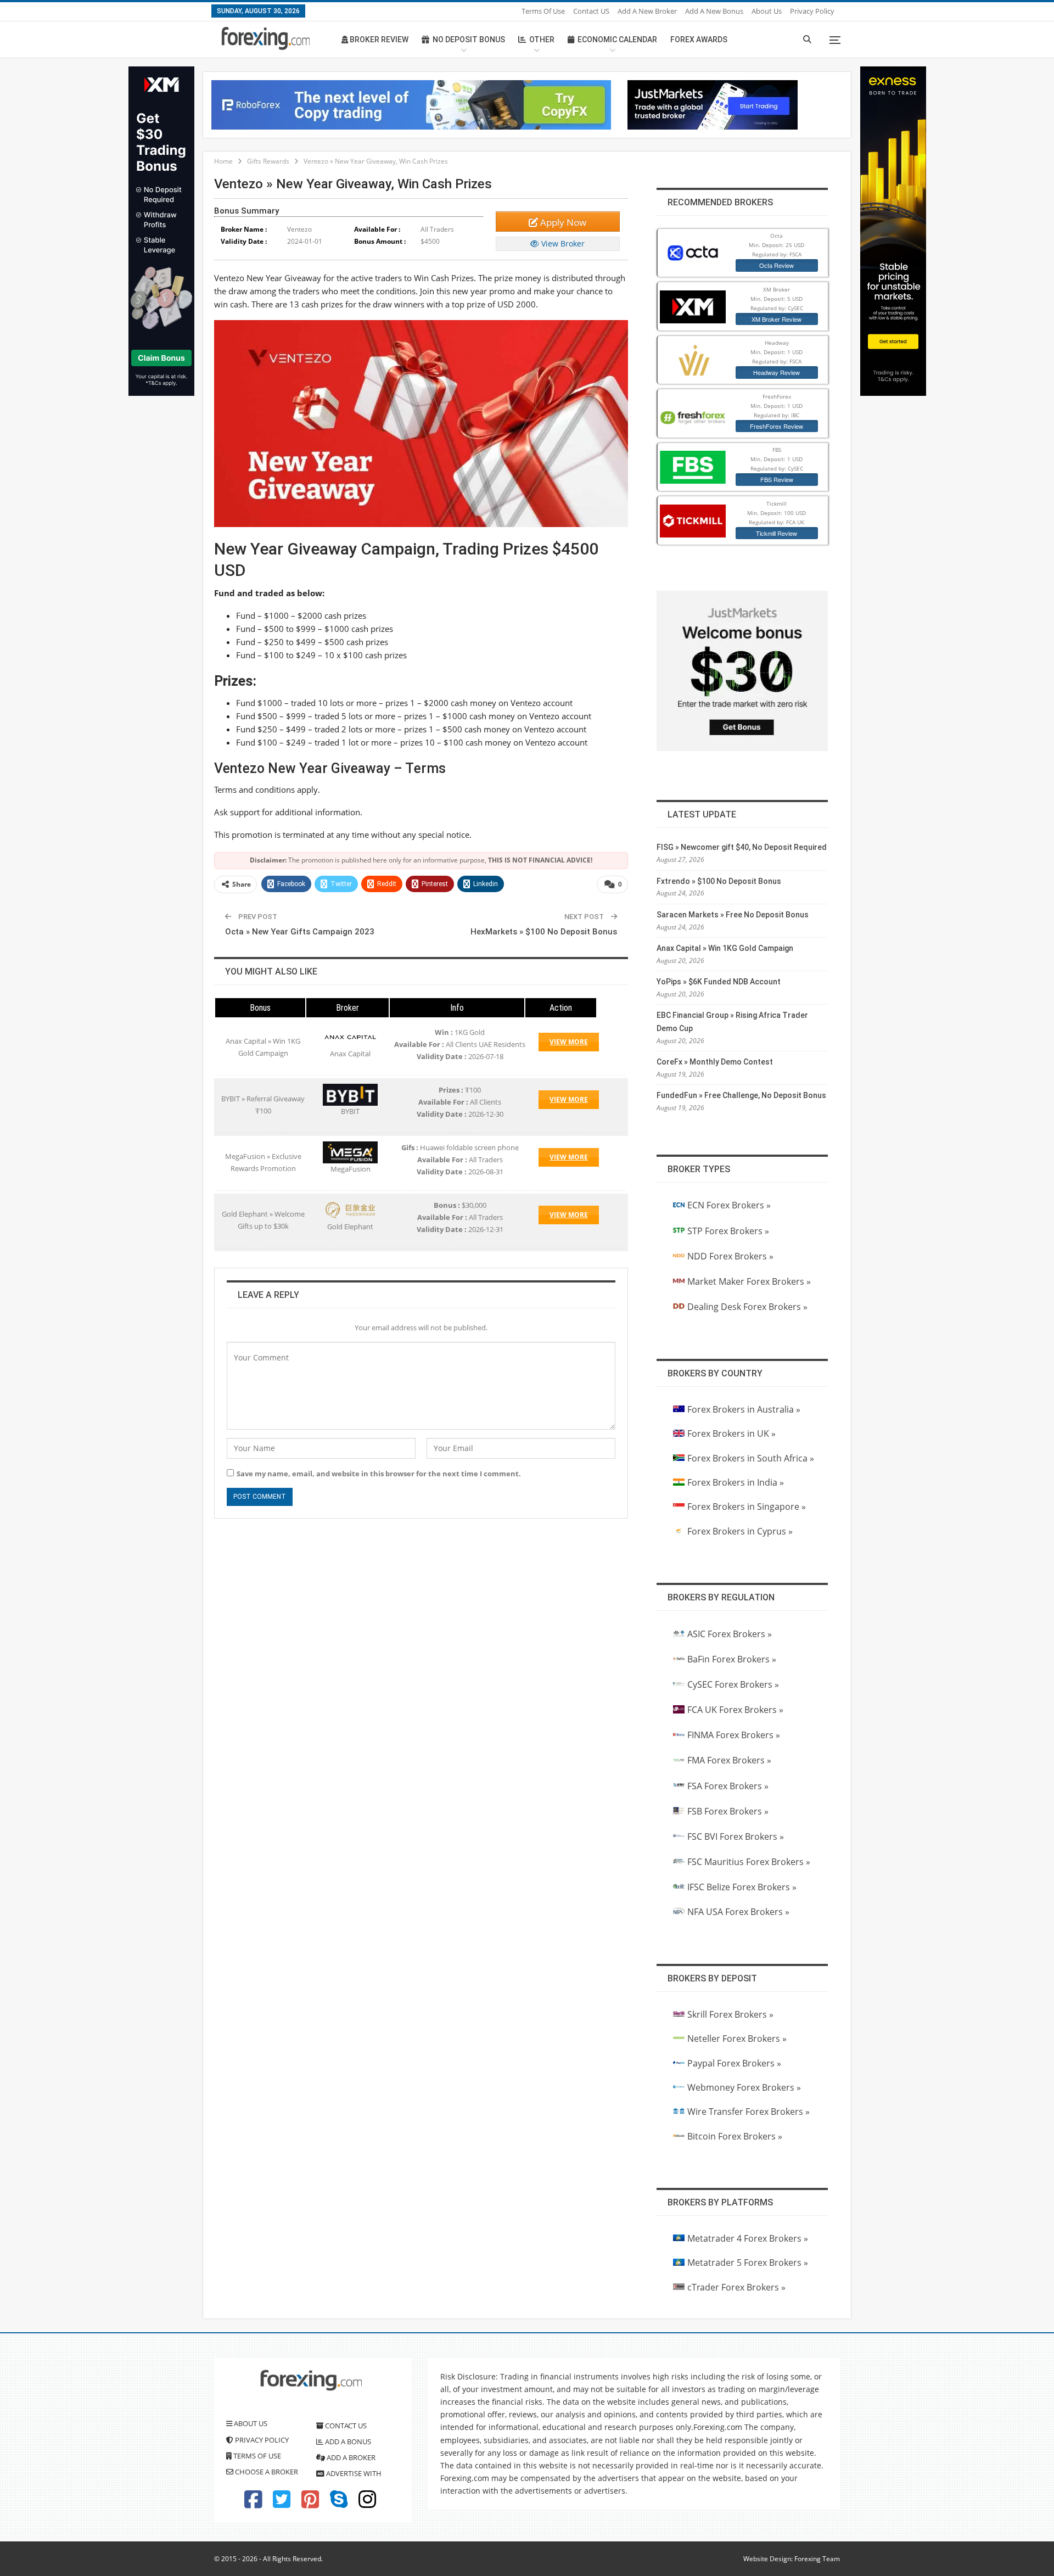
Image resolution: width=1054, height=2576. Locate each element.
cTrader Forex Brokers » (736, 2287)
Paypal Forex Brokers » (734, 2063)
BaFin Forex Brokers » (732, 1659)
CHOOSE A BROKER (266, 2472)
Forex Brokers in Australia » (744, 1409)
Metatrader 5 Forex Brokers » (748, 2263)
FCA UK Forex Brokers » (735, 1710)
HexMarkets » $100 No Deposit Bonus (544, 932)
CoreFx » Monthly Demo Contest (715, 1062)
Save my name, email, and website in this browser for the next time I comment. (379, 1474)
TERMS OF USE (256, 2456)
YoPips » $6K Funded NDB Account (719, 982)
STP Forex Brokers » (728, 1231)
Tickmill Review (777, 533)
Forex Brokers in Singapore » (747, 1507)
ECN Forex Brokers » (729, 1205)
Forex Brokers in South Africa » (751, 1458)
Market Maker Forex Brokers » (749, 1281)
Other (542, 40)
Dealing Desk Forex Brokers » (747, 1307)
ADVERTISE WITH (353, 2473)
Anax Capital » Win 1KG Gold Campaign (725, 948)
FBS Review (777, 479)
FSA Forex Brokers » (728, 1786)
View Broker (562, 243)
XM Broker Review (777, 319)
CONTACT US (345, 2426)
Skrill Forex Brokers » (730, 2014)
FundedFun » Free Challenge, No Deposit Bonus (741, 1095)
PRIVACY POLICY (261, 2440)
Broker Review (378, 40)
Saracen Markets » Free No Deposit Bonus (733, 915)
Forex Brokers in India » (736, 1482)
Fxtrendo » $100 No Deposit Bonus (719, 881)
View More (569, 1042)
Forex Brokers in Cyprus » (740, 1531)
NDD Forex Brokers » (730, 1256)
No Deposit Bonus (469, 40)
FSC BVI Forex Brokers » (736, 1836)
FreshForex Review (777, 426)
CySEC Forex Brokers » (733, 1684)
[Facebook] (253, 2504)
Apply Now (562, 222)
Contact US (591, 11)
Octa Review (777, 265)
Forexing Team (817, 2559)
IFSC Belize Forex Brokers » (742, 1887)
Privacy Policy (812, 11)
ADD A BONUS (347, 2441)
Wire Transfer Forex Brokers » (749, 2112)
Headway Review (777, 372)
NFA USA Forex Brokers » (738, 1912)
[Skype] (339, 2504)
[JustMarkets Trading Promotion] (713, 104)
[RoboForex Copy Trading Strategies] (411, 104)
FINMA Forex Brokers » (734, 1735)
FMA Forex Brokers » (729, 1760)
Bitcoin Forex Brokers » (735, 2136)
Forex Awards (699, 40)
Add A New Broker (647, 11)
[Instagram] (367, 2504)
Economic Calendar (617, 40)
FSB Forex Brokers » (728, 1811)
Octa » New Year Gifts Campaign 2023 (300, 932)
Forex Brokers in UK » (731, 1433)
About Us (767, 11)
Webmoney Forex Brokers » (744, 2087)
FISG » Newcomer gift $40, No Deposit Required (742, 847)
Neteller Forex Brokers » (737, 2039)
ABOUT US (250, 2423)
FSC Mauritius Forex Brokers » (749, 1862)
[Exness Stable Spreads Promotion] (893, 230)
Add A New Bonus (714, 11)
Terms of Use (543, 11)
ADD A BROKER (350, 2457)
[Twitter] (282, 2504)
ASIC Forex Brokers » (730, 1634)
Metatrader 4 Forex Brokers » (748, 2238)
